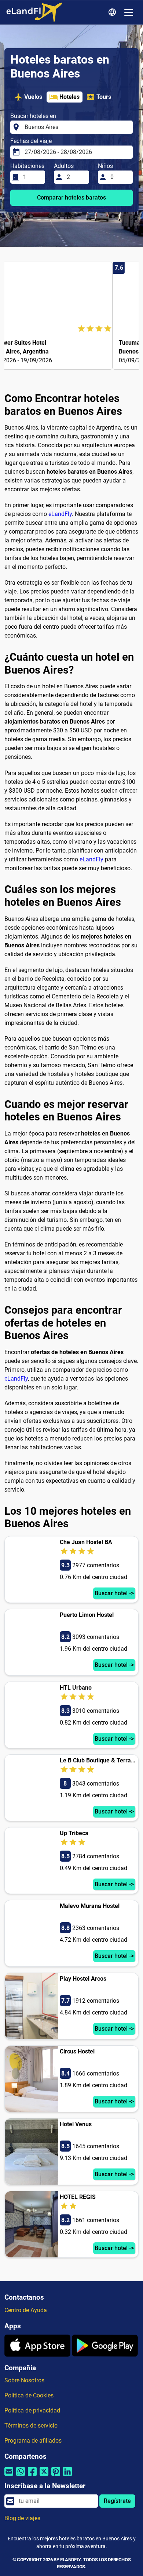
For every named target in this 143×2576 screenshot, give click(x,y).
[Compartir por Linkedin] (67, 2476)
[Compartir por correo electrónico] (9, 2476)
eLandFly (60, 514)
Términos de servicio (31, 2426)
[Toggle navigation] (129, 12)
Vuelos (33, 97)
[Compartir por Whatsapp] (21, 2476)
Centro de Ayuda (26, 2310)
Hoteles (69, 97)
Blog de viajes (22, 2518)
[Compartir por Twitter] (44, 2476)
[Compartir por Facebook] (32, 2476)
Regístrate (117, 2501)
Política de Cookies (29, 2395)
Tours (104, 97)
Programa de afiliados (33, 2441)
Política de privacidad (32, 2410)
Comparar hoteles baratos (71, 198)
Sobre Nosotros (24, 2380)
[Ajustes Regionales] (113, 12)
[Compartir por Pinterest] (56, 2476)
